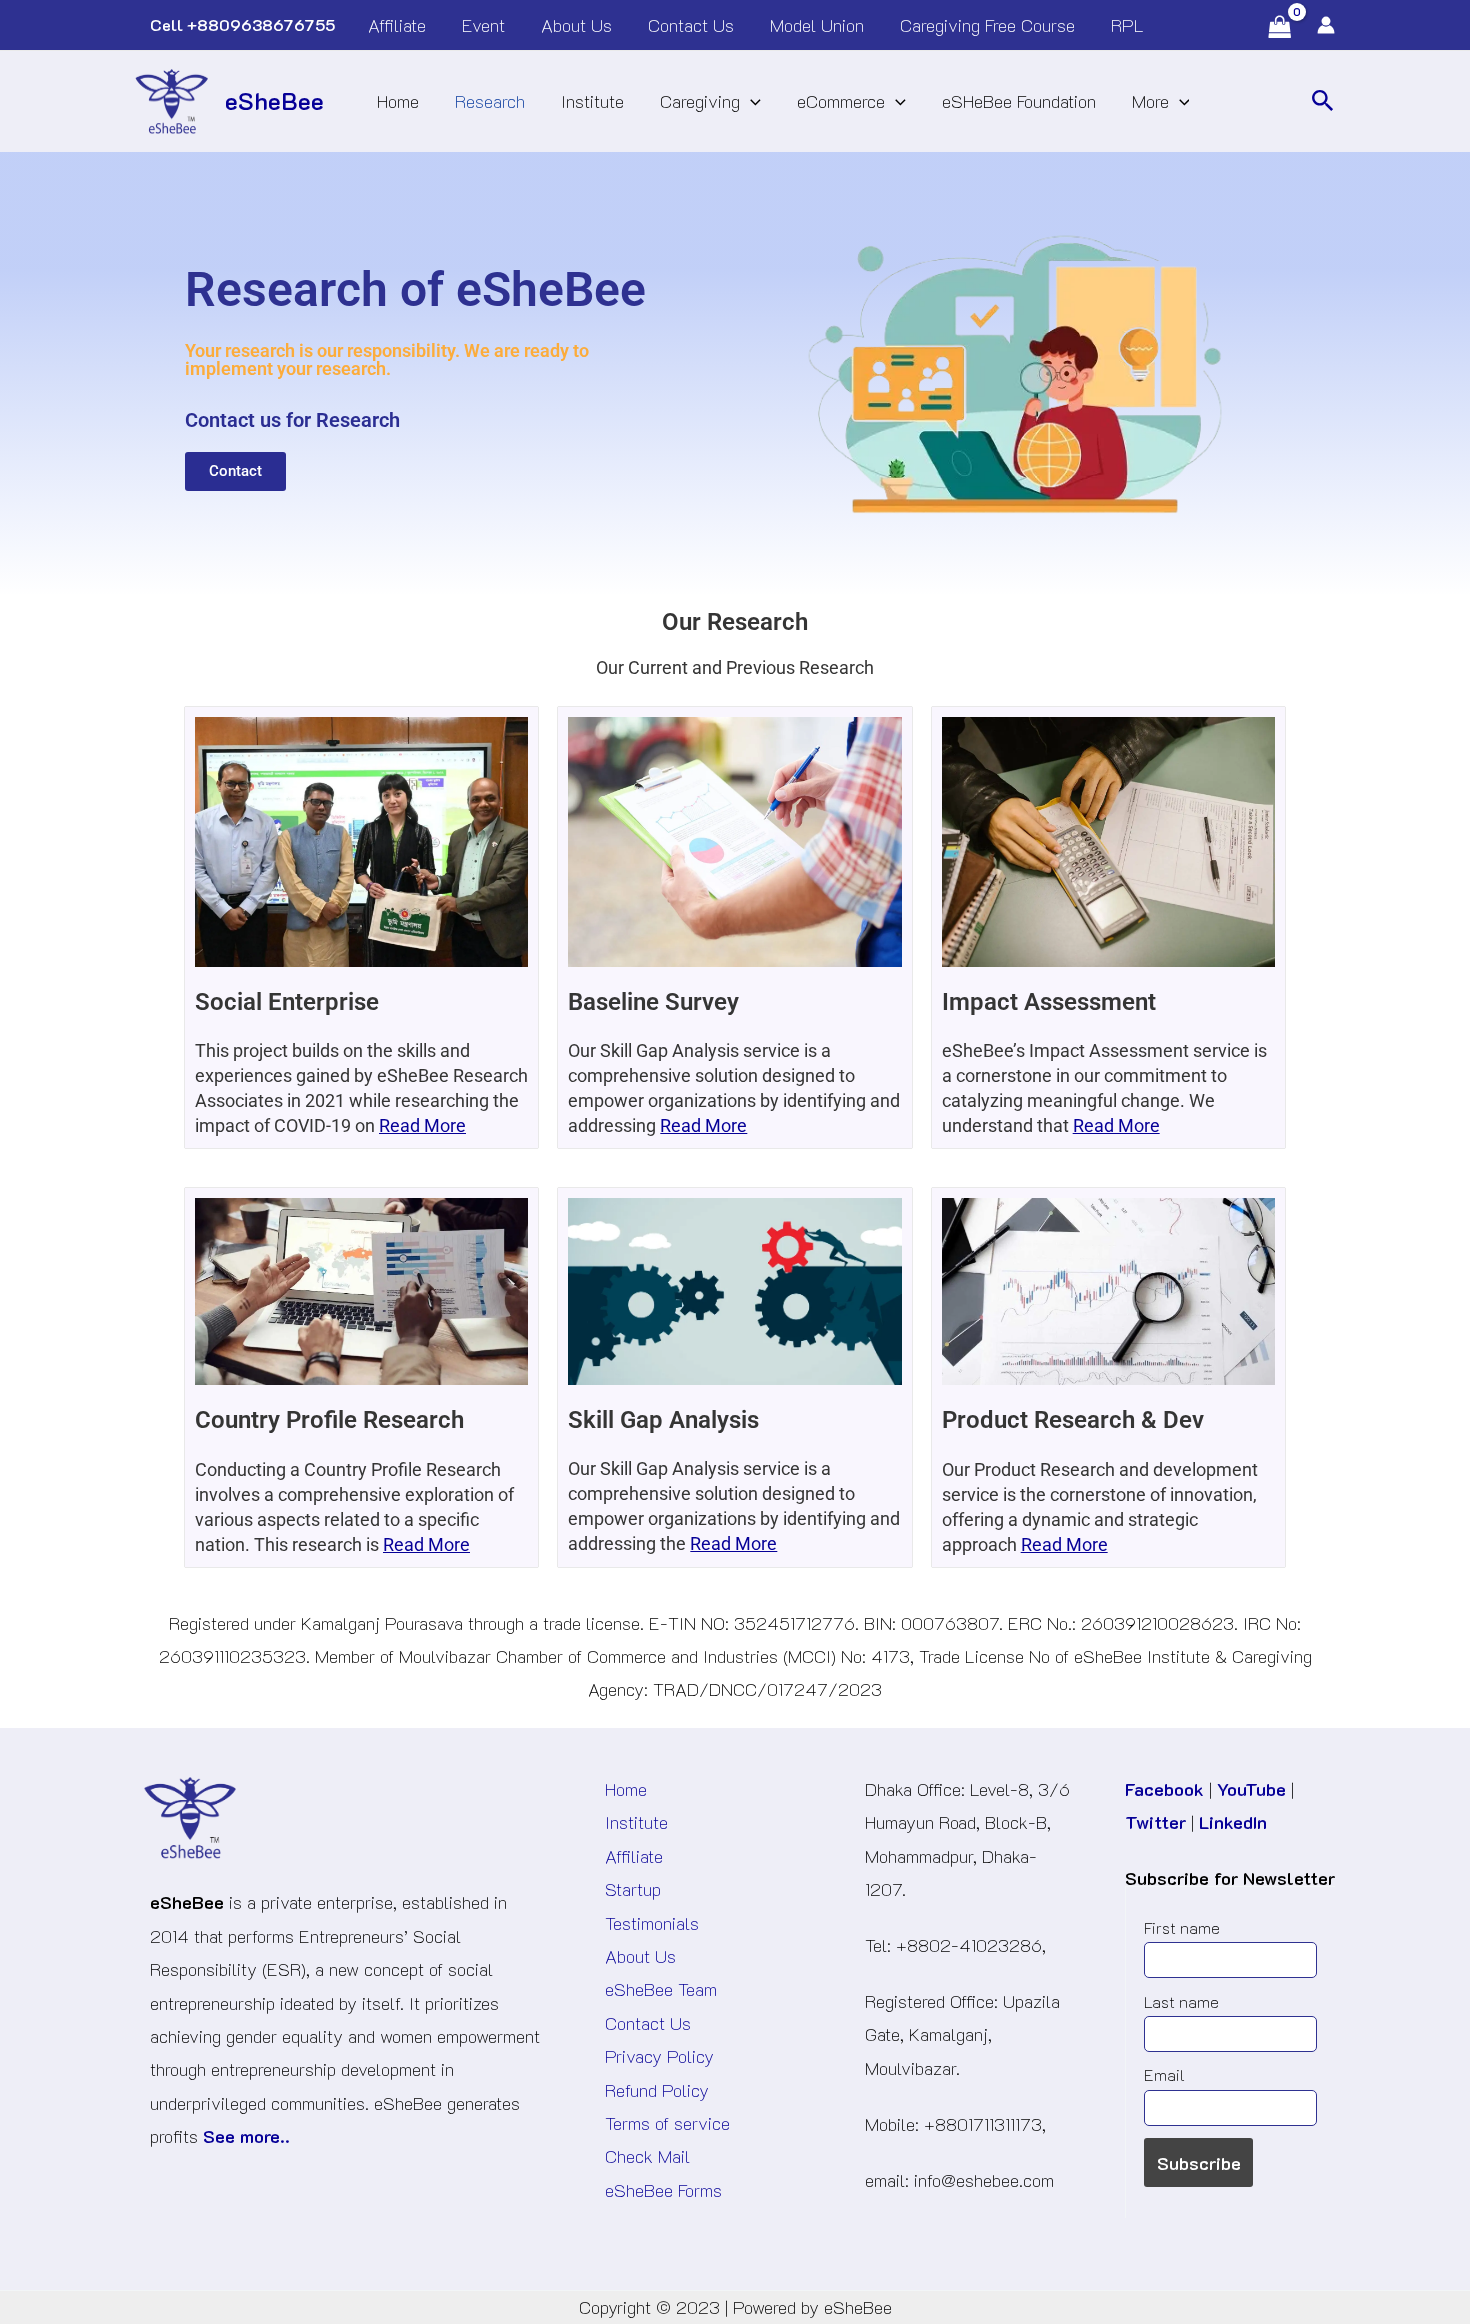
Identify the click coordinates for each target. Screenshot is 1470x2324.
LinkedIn (1233, 1822)
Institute (636, 1822)
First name (1182, 1927)
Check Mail (647, 2156)
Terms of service (667, 2123)
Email (1164, 2074)
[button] (1323, 101)
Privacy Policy (659, 2056)
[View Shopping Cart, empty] (1288, 27)
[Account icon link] (1326, 25)
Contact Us (648, 2023)
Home (626, 1789)
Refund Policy (657, 2090)
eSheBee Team (661, 1989)
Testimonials (652, 1923)
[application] (750, 101)
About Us (640, 1956)
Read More (422, 1125)
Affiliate (634, 1856)
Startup (633, 1889)
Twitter (1155, 1822)
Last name (1181, 2001)
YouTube (1251, 1789)
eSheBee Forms (663, 2190)
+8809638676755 (261, 24)
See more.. (246, 2136)
